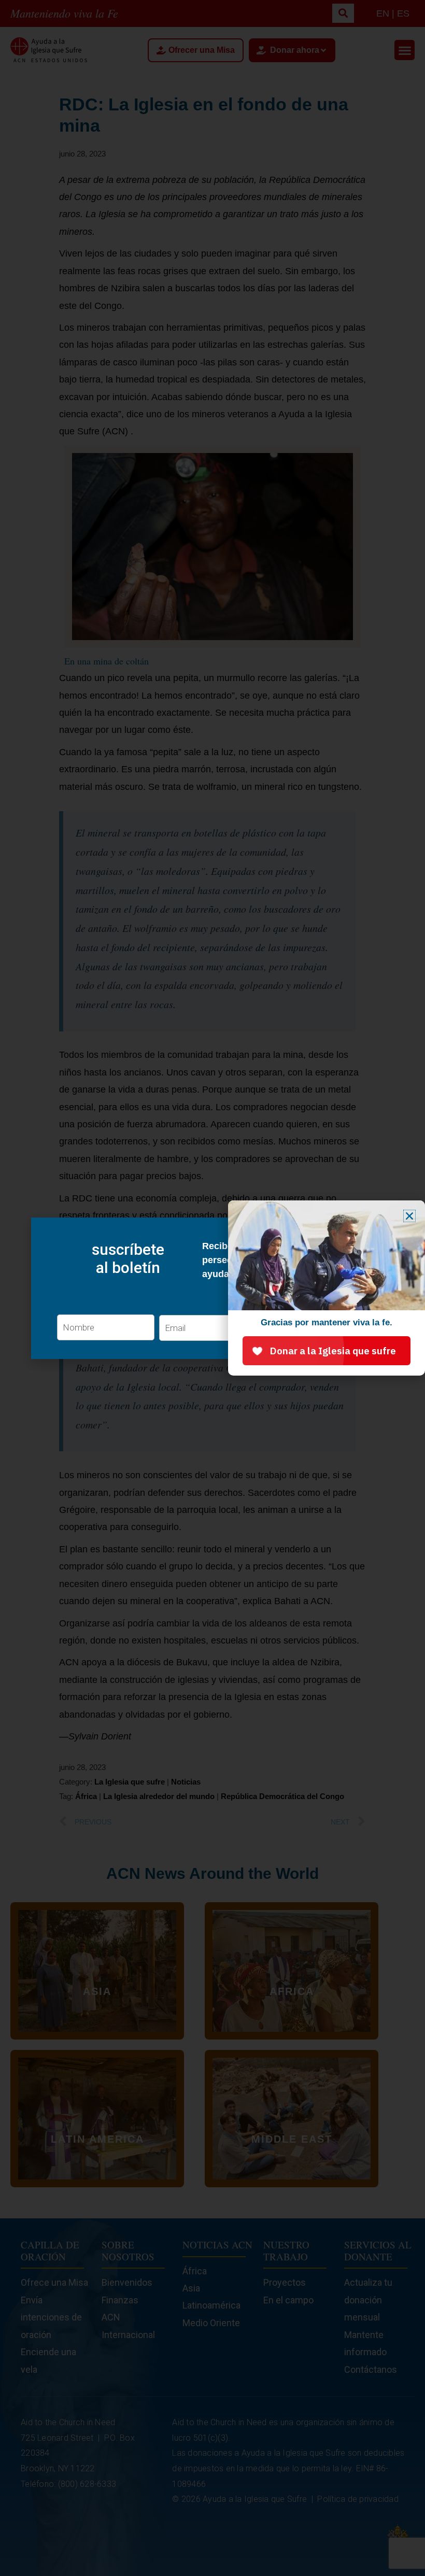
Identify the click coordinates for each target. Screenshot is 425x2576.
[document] (212, 1288)
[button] (409, 1216)
